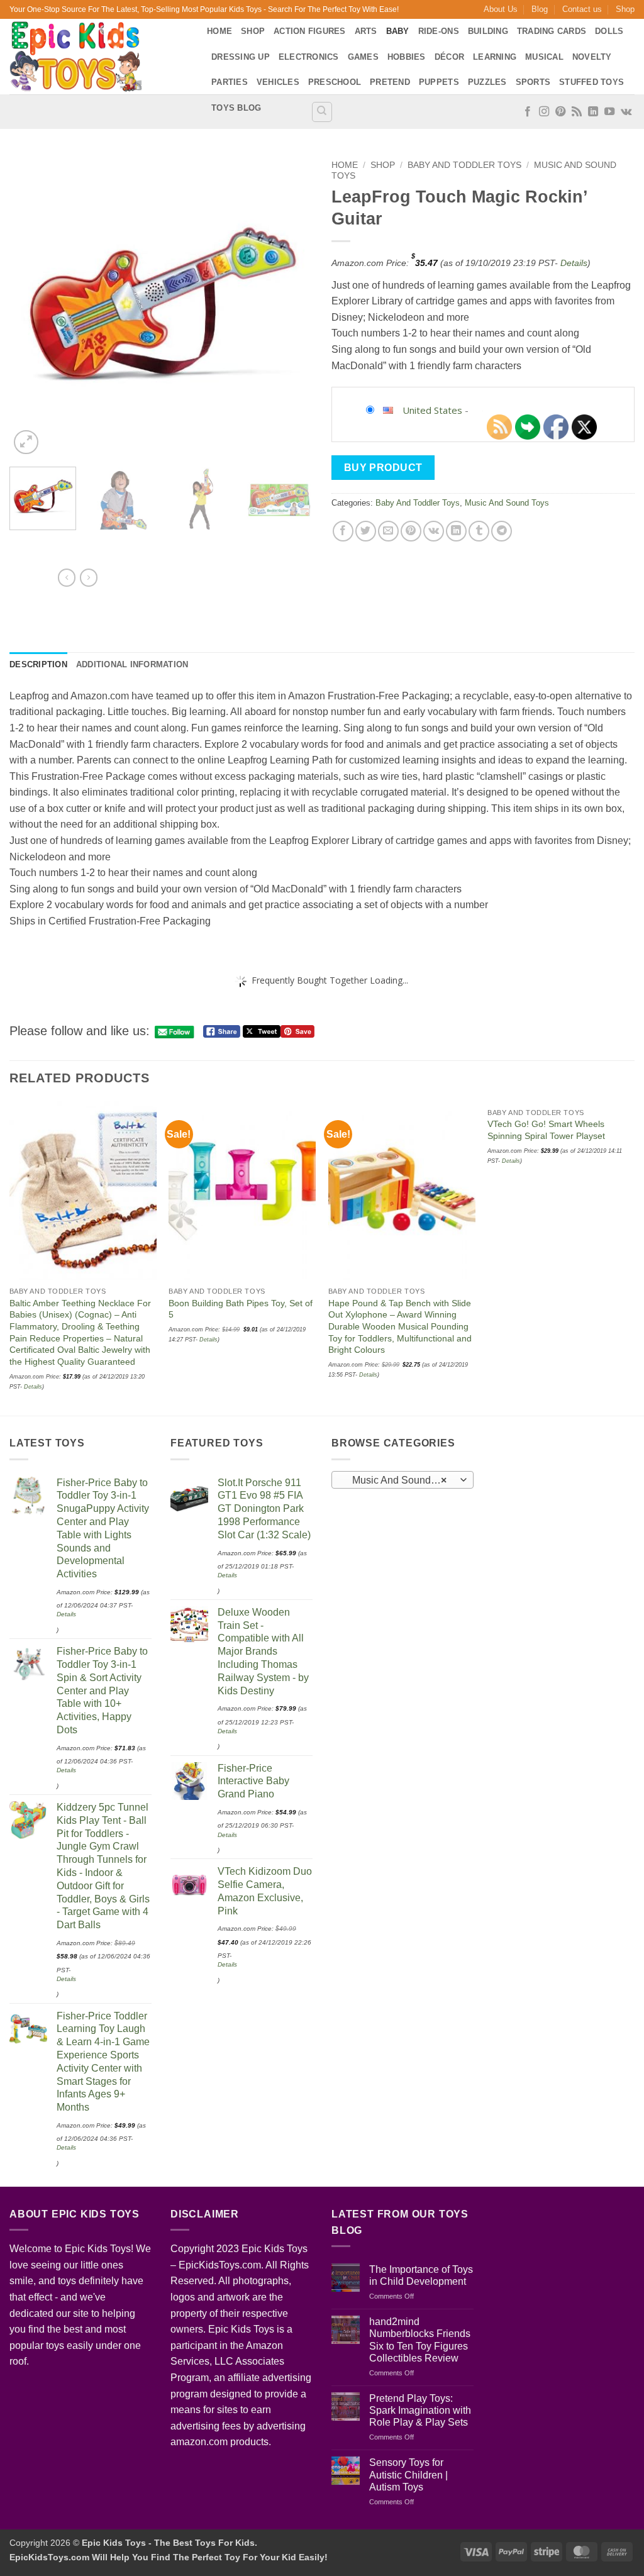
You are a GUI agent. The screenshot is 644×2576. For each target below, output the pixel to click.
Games (363, 57)
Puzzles (487, 82)
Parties (230, 82)
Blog (540, 9)
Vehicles (278, 82)
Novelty (592, 57)
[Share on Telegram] (502, 531)
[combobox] (402, 1480)
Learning (495, 57)
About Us (501, 9)
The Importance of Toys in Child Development (421, 2275)
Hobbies (407, 57)
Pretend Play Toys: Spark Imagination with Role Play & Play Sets (420, 2410)
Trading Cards (552, 31)
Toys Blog (236, 108)
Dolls (609, 31)
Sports (533, 82)
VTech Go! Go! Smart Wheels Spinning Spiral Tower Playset (546, 1130)
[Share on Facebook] (343, 531)
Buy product (383, 468)
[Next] (291, 306)
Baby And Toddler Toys (464, 165)
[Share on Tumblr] (479, 531)
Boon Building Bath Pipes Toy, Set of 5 (241, 1309)
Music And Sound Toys (507, 503)
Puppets (439, 82)
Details (574, 263)
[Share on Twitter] (366, 531)
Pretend (390, 82)
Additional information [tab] (132, 664)
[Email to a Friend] (388, 531)
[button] (26, 442)
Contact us (582, 9)
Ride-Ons (439, 31)
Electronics (309, 57)
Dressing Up (241, 57)
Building (488, 31)
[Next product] (67, 577)
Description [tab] (38, 664)
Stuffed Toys (591, 82)
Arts (366, 31)
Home (219, 31)
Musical (544, 57)
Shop (625, 9)
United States (432, 410)
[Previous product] (89, 577)
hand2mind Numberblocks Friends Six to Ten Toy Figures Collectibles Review (420, 2340)
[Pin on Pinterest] (411, 531)
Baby (398, 31)
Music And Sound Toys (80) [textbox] (402, 1480)
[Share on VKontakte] (434, 531)
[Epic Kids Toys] (99, 57)
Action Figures (310, 31)
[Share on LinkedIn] (456, 531)
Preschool (335, 82)
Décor (449, 57)
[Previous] (31, 306)
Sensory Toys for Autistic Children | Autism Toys (408, 2474)
